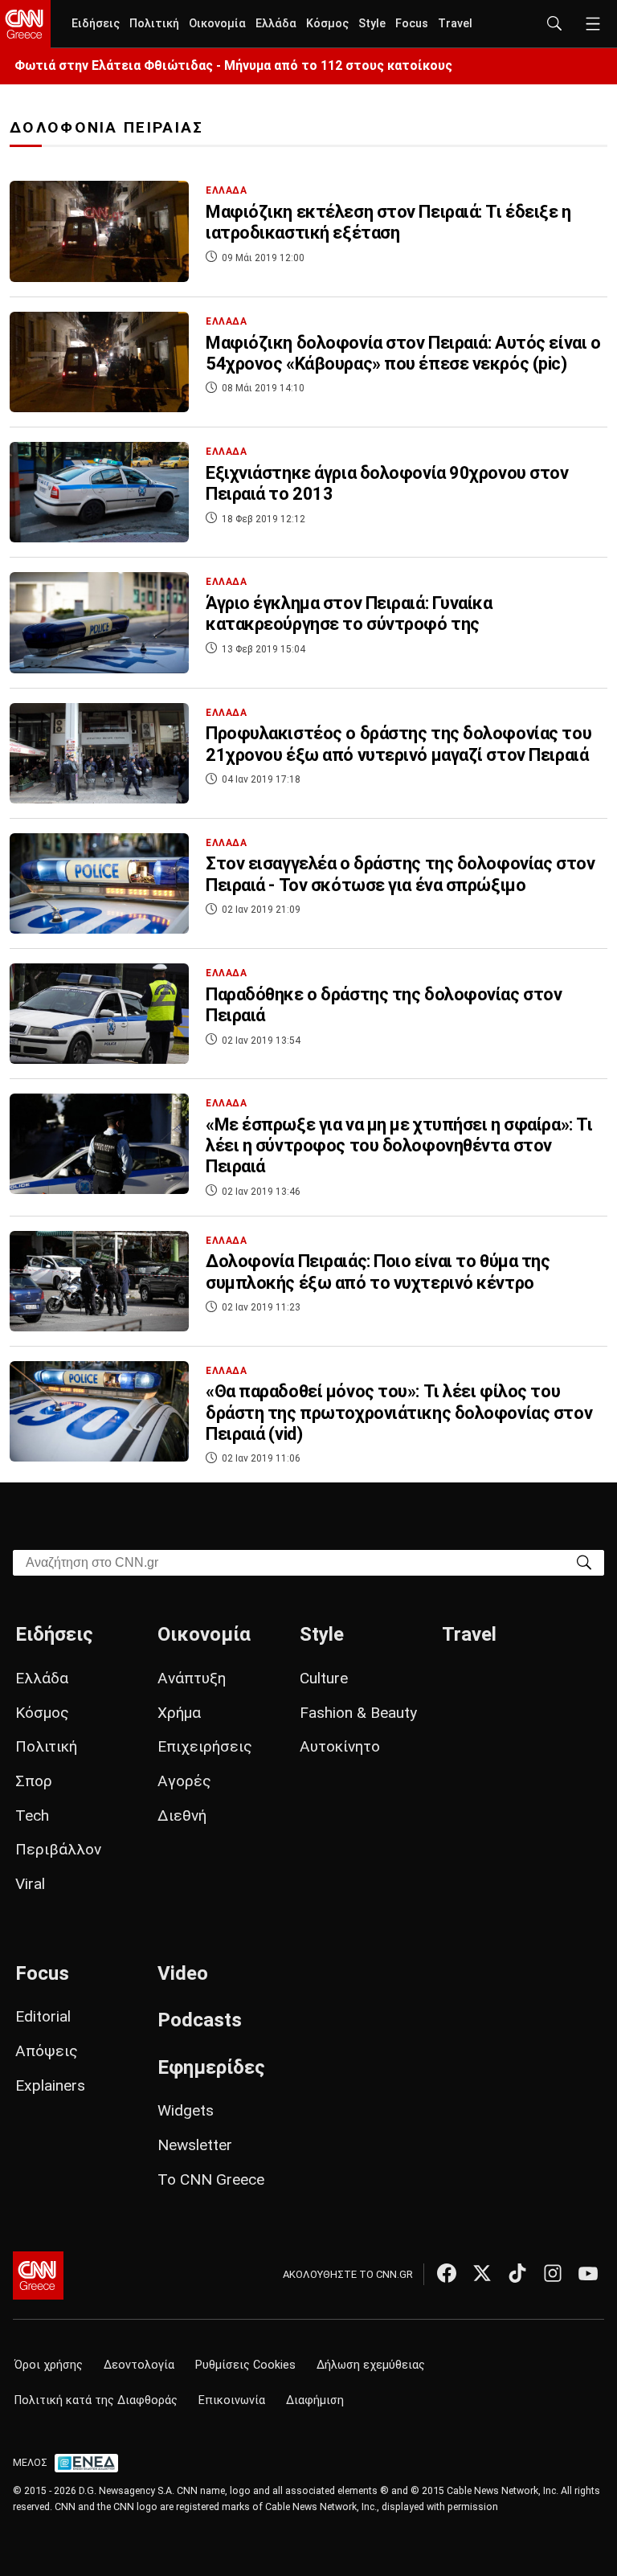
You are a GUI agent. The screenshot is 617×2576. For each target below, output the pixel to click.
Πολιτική (154, 24)
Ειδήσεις (96, 24)
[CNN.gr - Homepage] (25, 24)
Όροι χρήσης (49, 2365)
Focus (412, 24)
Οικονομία (217, 24)
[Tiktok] (517, 2273)
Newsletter (195, 2145)
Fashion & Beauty (358, 1713)
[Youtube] (588, 2273)
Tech (32, 1815)
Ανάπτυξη (192, 1678)
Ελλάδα (276, 24)
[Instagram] (553, 2273)
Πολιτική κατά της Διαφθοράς (96, 2400)
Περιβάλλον (58, 1849)
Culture (324, 1678)
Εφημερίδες (211, 2067)
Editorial (43, 2016)
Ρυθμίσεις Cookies (245, 2365)
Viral (30, 1884)
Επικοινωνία (232, 2400)
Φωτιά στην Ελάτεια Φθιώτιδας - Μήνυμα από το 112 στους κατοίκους (233, 65)
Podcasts (200, 2020)
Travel (455, 24)
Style (372, 24)
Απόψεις (47, 2051)
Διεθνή (182, 1815)
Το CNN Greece (211, 2179)
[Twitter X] (482, 2273)
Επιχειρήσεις (205, 1746)
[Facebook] (447, 2273)
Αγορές (184, 1781)
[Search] (584, 1562)
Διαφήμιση (315, 2400)
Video (183, 1973)
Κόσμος (327, 24)
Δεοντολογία (139, 2365)
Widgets (186, 2110)
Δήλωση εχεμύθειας (371, 2365)
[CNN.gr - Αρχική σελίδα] (38, 2275)
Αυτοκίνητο (340, 1746)
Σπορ (34, 1781)
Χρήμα (179, 1713)
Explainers (50, 2085)
